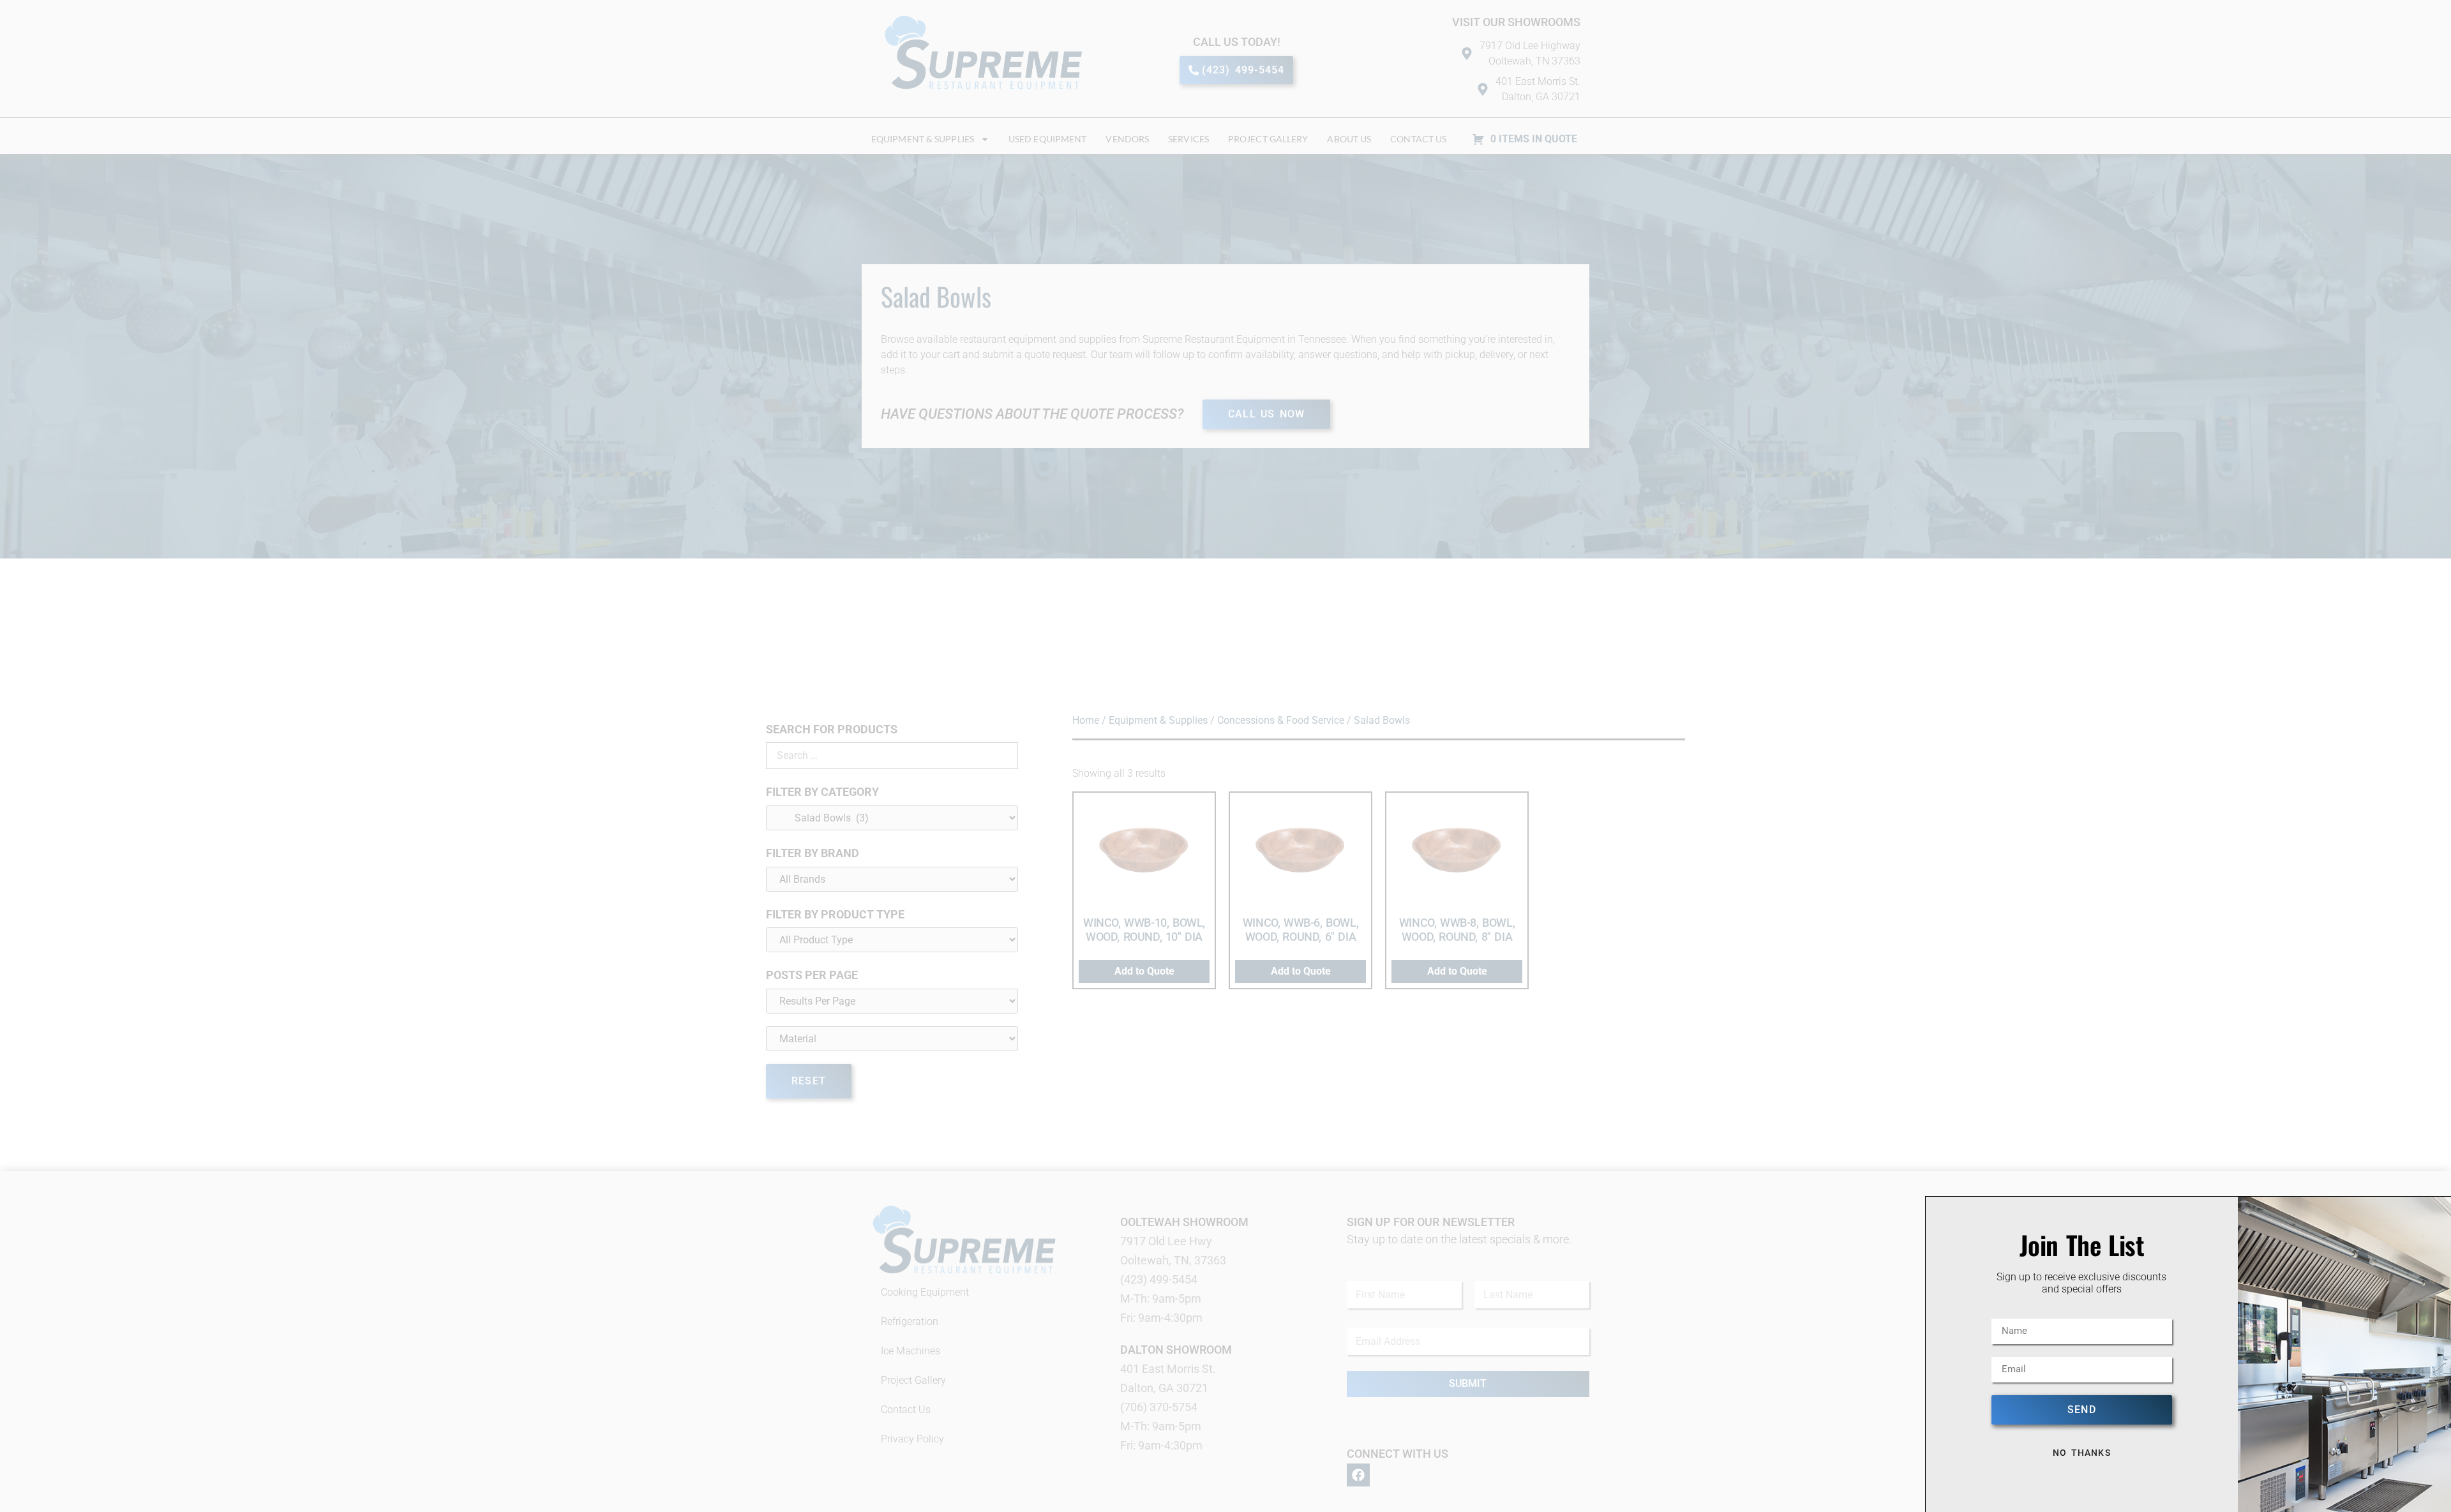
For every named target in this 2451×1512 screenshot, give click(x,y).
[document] (1225, 756)
